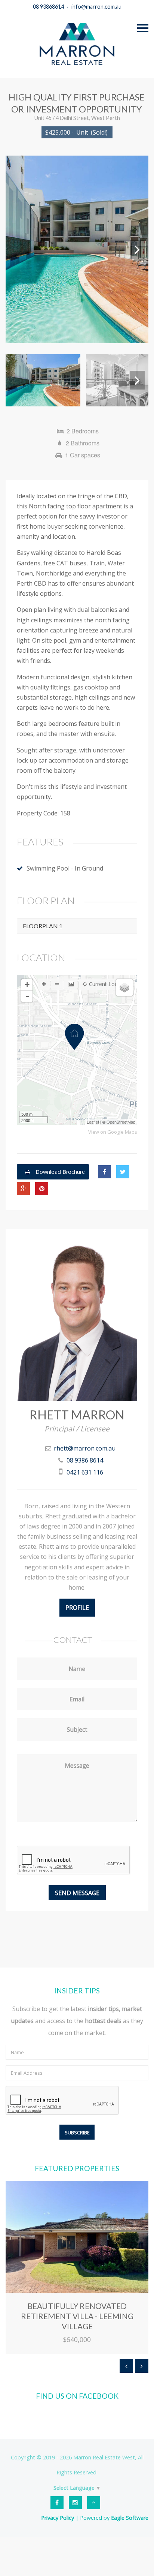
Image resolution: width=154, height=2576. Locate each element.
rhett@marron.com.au (85, 1448)
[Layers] (124, 988)
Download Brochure (59, 1172)
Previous (17, 249)
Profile (77, 1608)
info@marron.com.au (96, 7)
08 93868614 (48, 7)
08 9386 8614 (85, 1460)
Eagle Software (130, 2518)
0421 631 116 (85, 1472)
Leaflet (93, 1122)
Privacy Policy (58, 2518)
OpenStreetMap (121, 1122)
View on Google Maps (113, 1132)
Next (137, 249)
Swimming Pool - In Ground (65, 868)
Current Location (109, 984)
